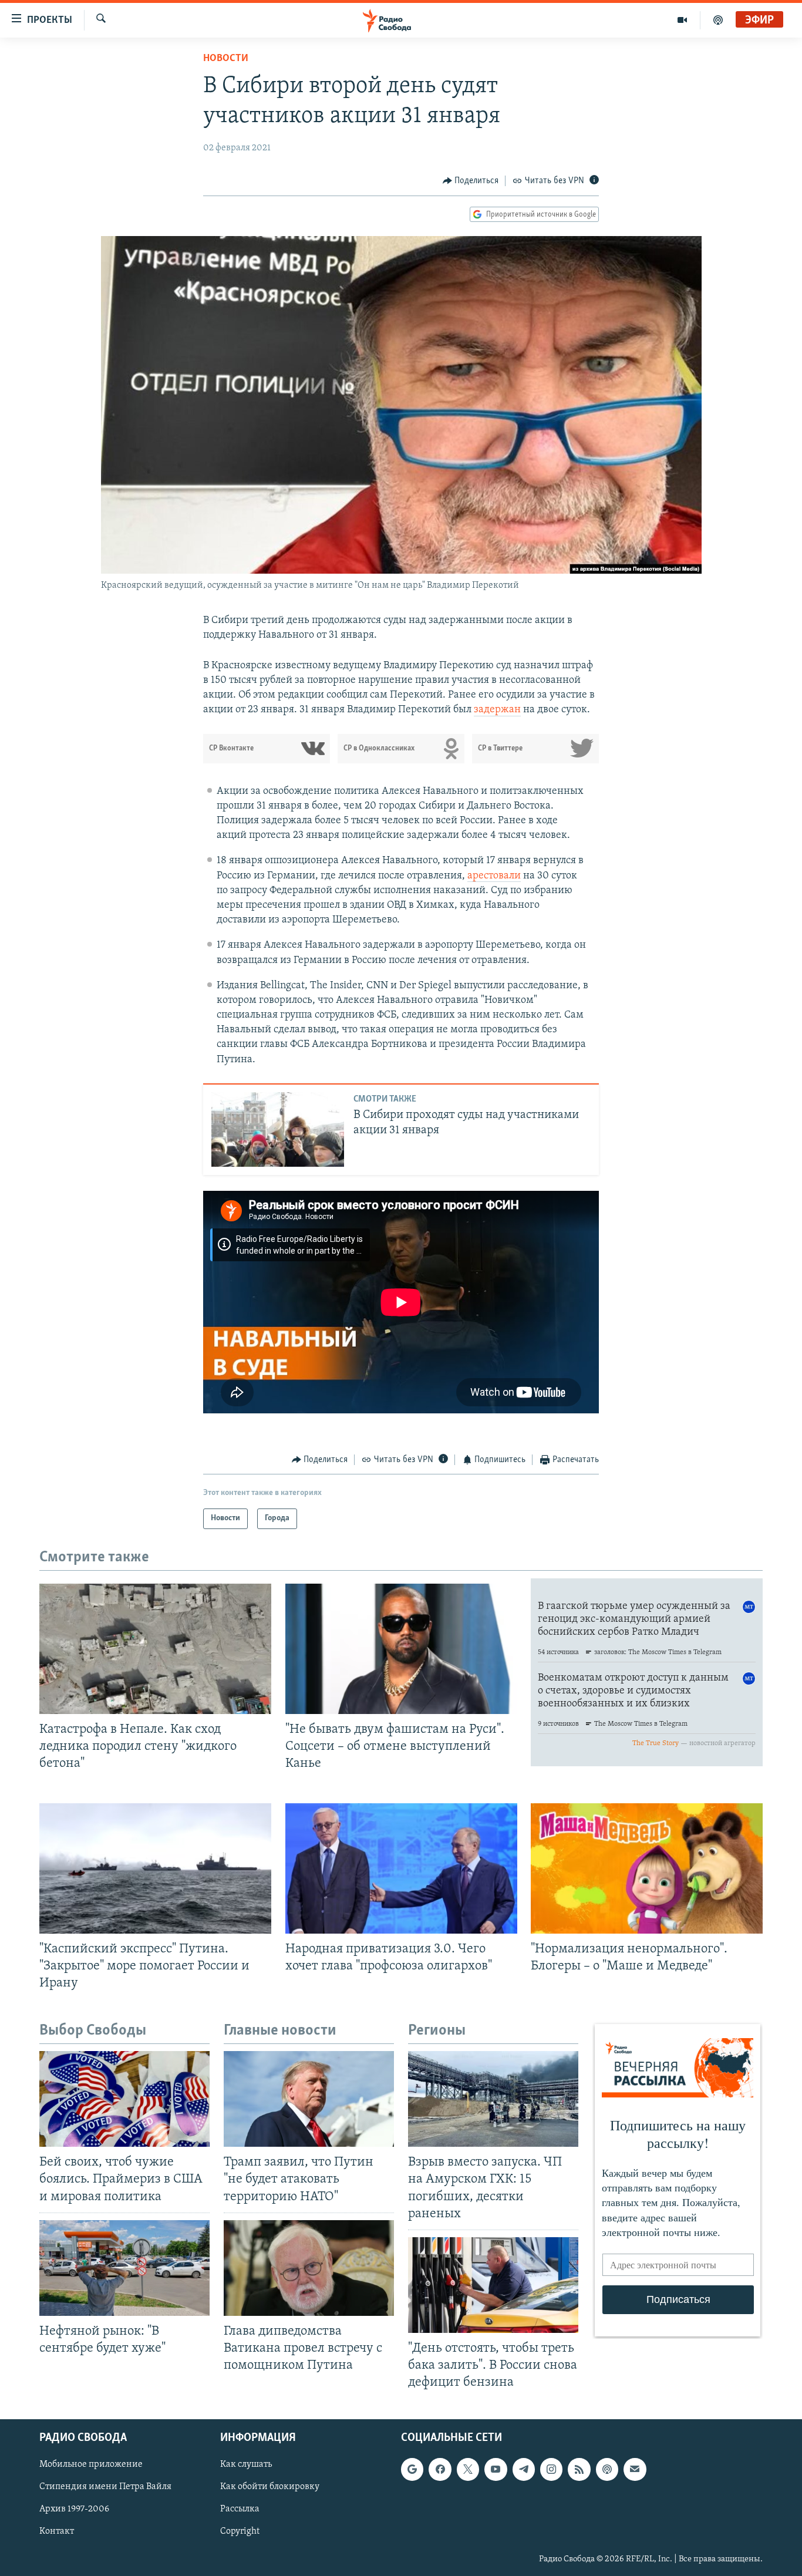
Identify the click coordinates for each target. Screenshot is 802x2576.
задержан (497, 710)
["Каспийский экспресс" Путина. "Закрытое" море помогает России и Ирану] (155, 1868)
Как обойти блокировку (270, 2487)
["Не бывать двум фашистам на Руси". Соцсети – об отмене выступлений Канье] (401, 1649)
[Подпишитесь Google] (412, 2470)
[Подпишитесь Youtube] (496, 2470)
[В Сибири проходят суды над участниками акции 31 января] (278, 1129)
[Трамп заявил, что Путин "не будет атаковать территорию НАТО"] (309, 2099)
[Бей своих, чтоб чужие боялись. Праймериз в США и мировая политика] (124, 2099)
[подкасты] (718, 20)
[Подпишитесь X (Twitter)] (468, 2470)
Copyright (240, 2532)
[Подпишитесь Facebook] (440, 2470)
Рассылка (240, 2510)
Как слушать (246, 2465)
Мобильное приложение (91, 2465)
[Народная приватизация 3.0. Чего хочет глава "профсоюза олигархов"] (401, 1868)
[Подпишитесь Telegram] (524, 2470)
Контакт (57, 2532)
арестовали (494, 876)
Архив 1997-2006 (74, 2510)
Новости (226, 59)
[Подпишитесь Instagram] (551, 2470)
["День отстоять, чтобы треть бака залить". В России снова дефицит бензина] (493, 2285)
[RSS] (579, 2470)
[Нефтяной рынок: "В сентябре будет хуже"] (124, 2268)
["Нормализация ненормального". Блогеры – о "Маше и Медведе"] (647, 1868)
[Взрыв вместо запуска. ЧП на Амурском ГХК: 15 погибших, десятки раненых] (493, 2099)
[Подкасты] (607, 2470)
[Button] (471, 181)
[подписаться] (635, 2470)
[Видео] (683, 20)
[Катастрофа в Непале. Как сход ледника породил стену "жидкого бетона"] (155, 1649)
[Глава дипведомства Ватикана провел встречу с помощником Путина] (309, 2268)
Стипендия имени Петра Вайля (105, 2487)
